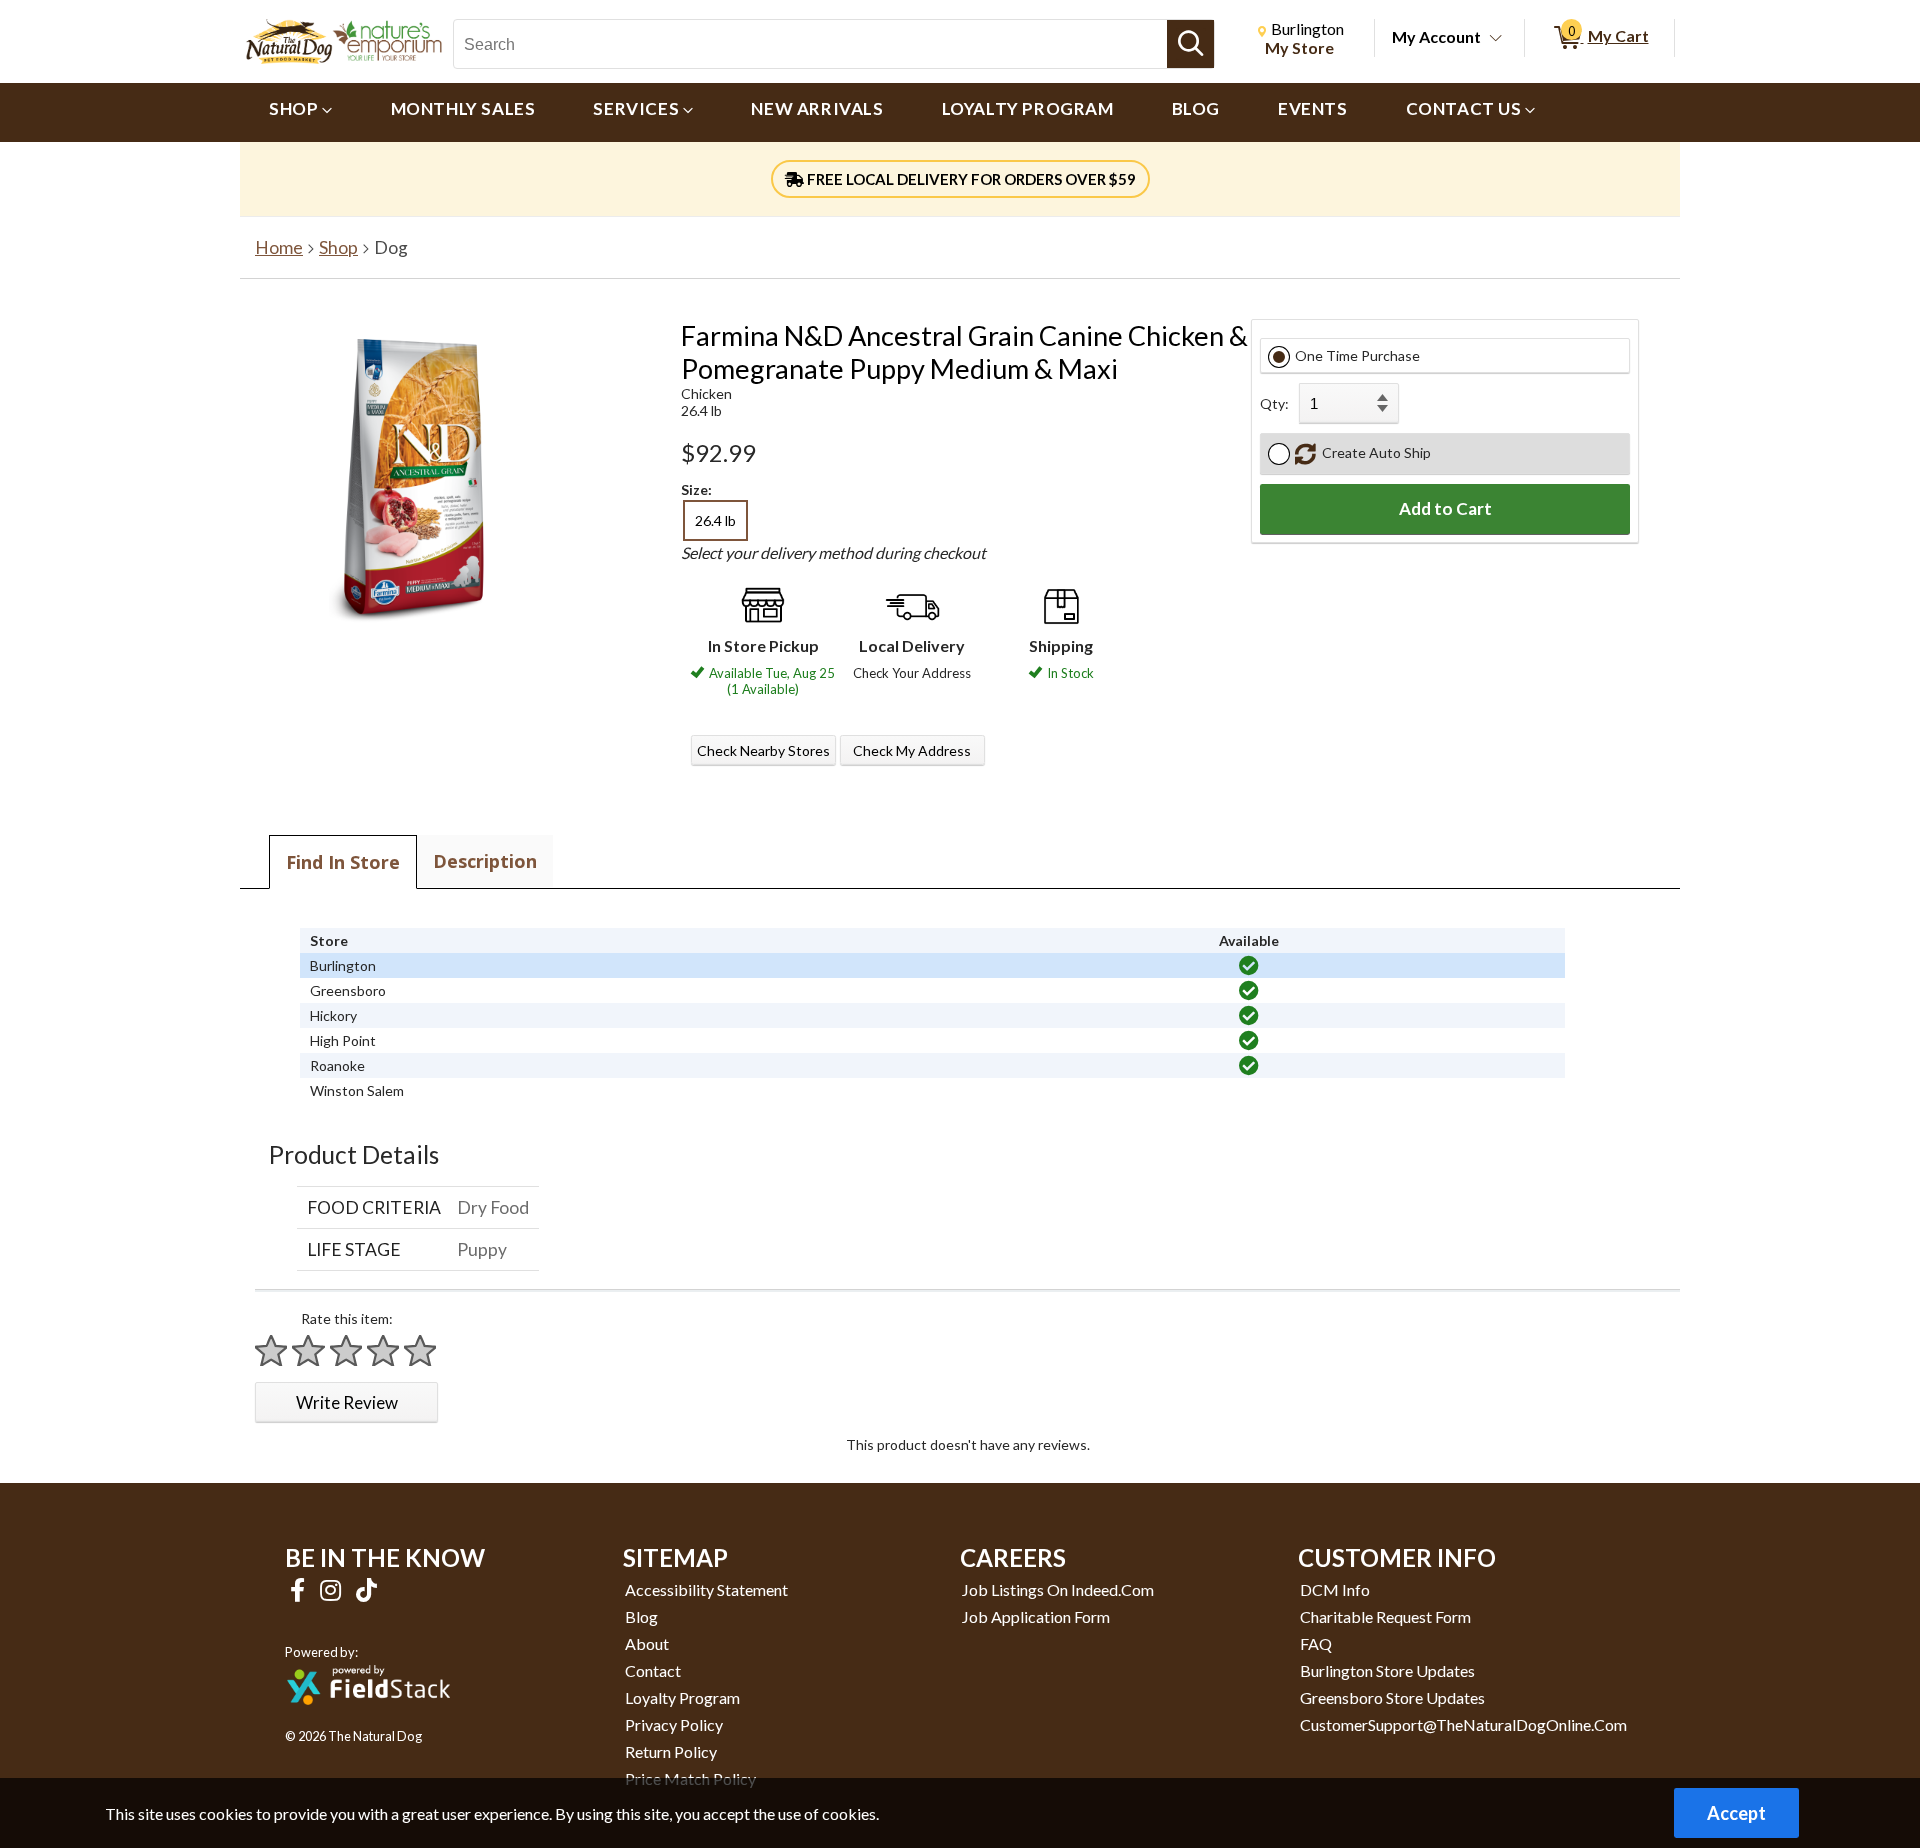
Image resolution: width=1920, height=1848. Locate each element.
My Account (1436, 36)
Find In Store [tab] (343, 862)
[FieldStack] (368, 1718)
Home (279, 247)
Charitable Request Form (1385, 1616)
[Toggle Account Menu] (1496, 39)
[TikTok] (366, 1589)
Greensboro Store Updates (1392, 1697)
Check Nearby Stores (763, 750)
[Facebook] (300, 1589)
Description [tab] (485, 861)
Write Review (347, 1402)
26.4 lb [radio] (715, 520)
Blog (641, 1616)
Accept (1736, 1813)
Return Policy (671, 1751)
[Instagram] (333, 1589)
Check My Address (912, 750)
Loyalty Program (682, 1697)
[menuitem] (301, 112)
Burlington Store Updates (1387, 1670)
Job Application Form (1036, 1616)
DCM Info (1335, 1589)
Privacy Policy (674, 1724)
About (647, 1643)
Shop (338, 247)
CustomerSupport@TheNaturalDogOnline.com (1463, 1724)
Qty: (1274, 403)
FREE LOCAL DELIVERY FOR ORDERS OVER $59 (970, 179)
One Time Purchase (1357, 355)
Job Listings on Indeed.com (1058, 1589)
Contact (653, 1670)
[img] (1249, 966)
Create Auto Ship (1373, 452)
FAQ (1316, 1643)
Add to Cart (1445, 508)
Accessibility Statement (706, 1589)
